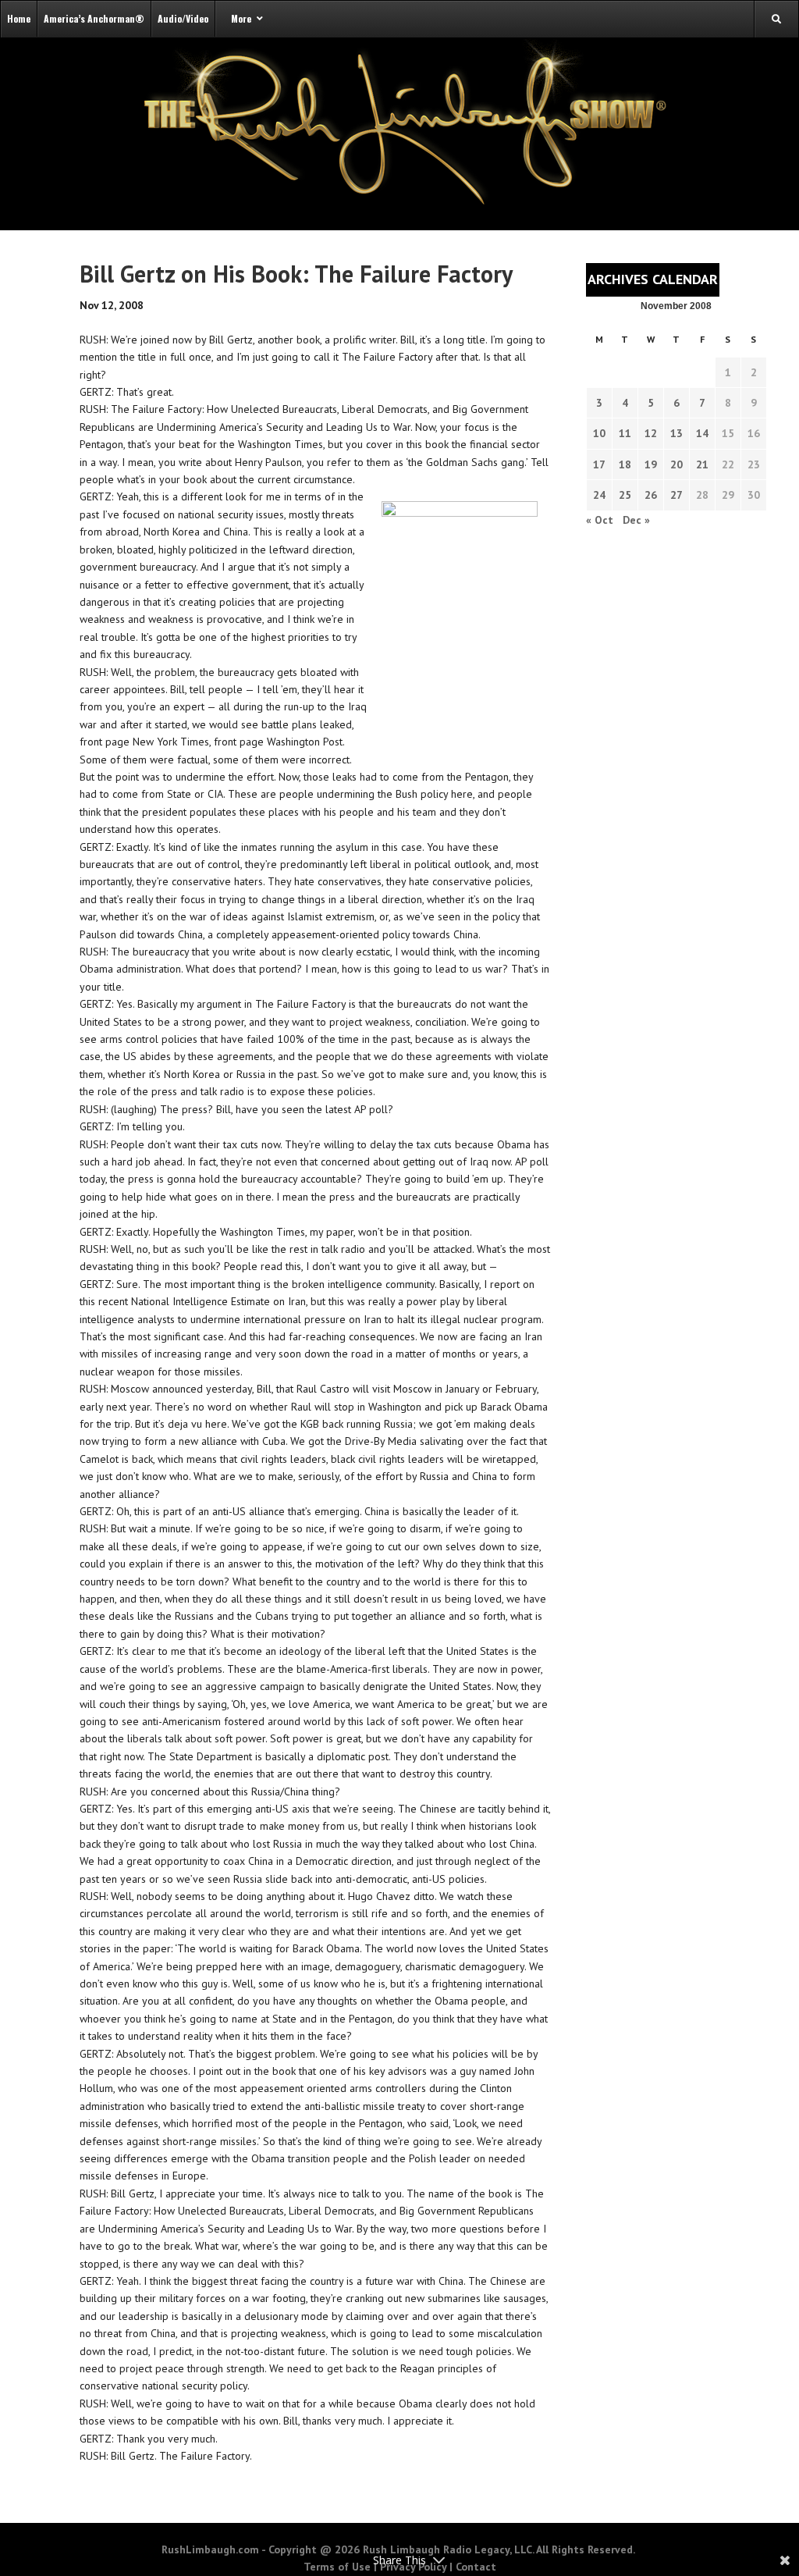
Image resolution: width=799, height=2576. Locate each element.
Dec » (636, 520)
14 (702, 433)
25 (625, 495)
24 (599, 495)
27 (676, 495)
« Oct (600, 520)
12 (651, 433)
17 (599, 464)
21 (702, 464)
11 (625, 433)
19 (651, 464)
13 (676, 433)
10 (599, 433)
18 (625, 464)
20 (676, 464)
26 (651, 495)
